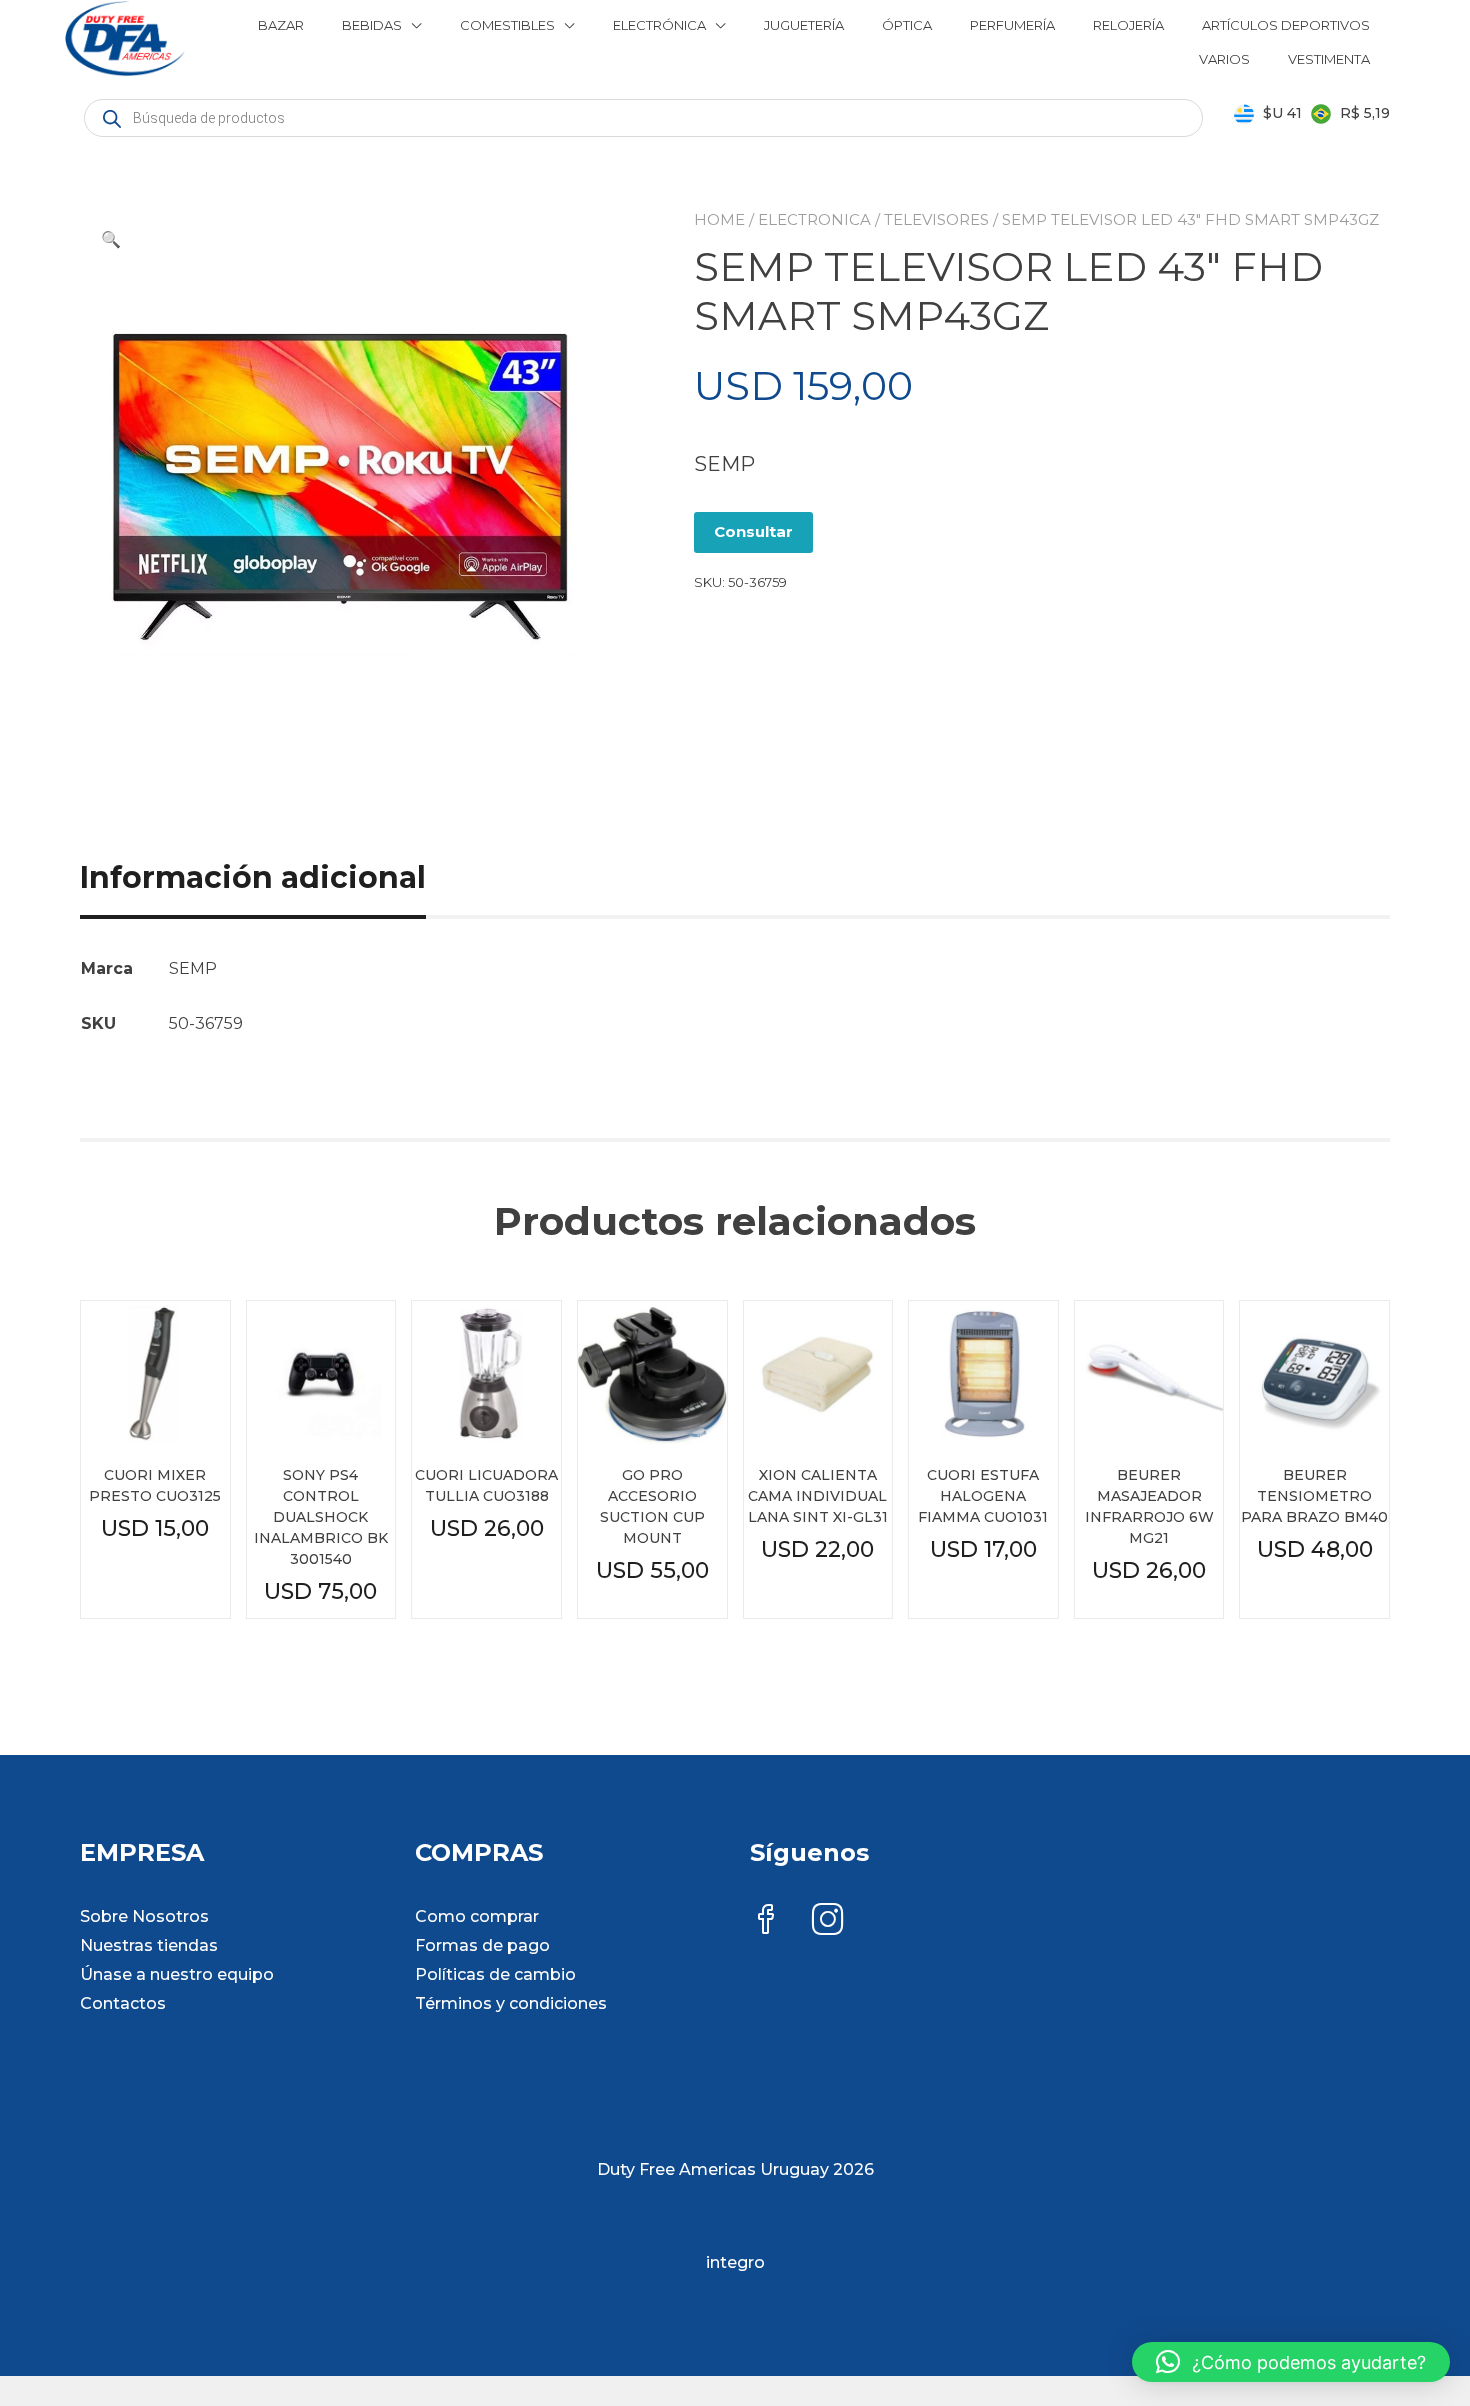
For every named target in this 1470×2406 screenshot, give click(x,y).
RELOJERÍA (1128, 25)
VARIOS (1224, 59)
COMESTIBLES (507, 25)
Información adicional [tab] (253, 877)
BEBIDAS (372, 25)
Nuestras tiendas (149, 1945)
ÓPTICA (907, 25)
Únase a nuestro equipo (177, 1974)
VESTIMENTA (1329, 59)
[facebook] (766, 1921)
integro (735, 2262)
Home (719, 219)
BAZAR (281, 25)
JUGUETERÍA (804, 25)
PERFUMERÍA (1012, 25)
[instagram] (828, 1921)
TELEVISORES (936, 219)
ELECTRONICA (814, 219)
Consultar (753, 531)
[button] (111, 240)
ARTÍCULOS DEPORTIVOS (1286, 25)
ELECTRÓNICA (659, 25)
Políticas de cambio (495, 1974)
